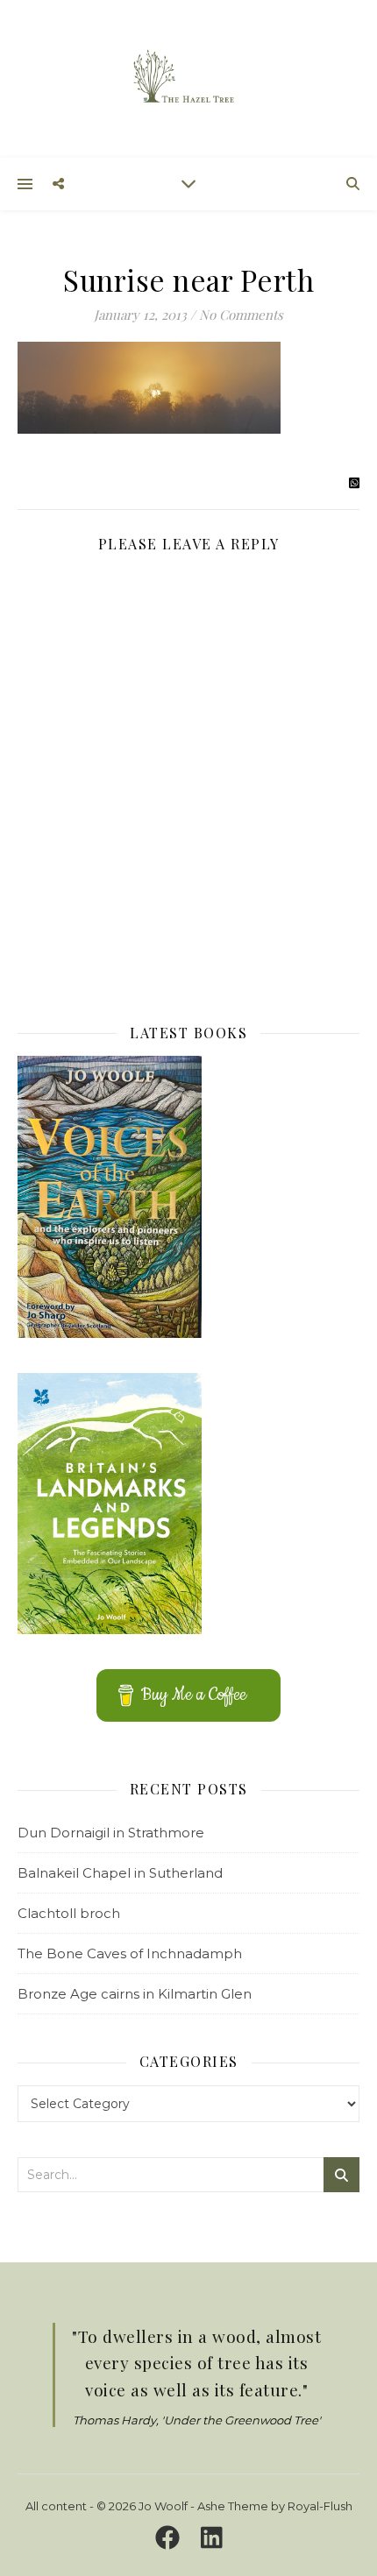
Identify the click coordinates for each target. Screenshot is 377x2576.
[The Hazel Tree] (188, 78)
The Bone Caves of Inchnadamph (130, 1953)
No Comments (241, 315)
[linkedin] (212, 2537)
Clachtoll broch (69, 1913)
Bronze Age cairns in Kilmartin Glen (135, 1994)
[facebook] (171, 2537)
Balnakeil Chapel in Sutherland (120, 1873)
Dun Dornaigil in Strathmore (111, 1833)
